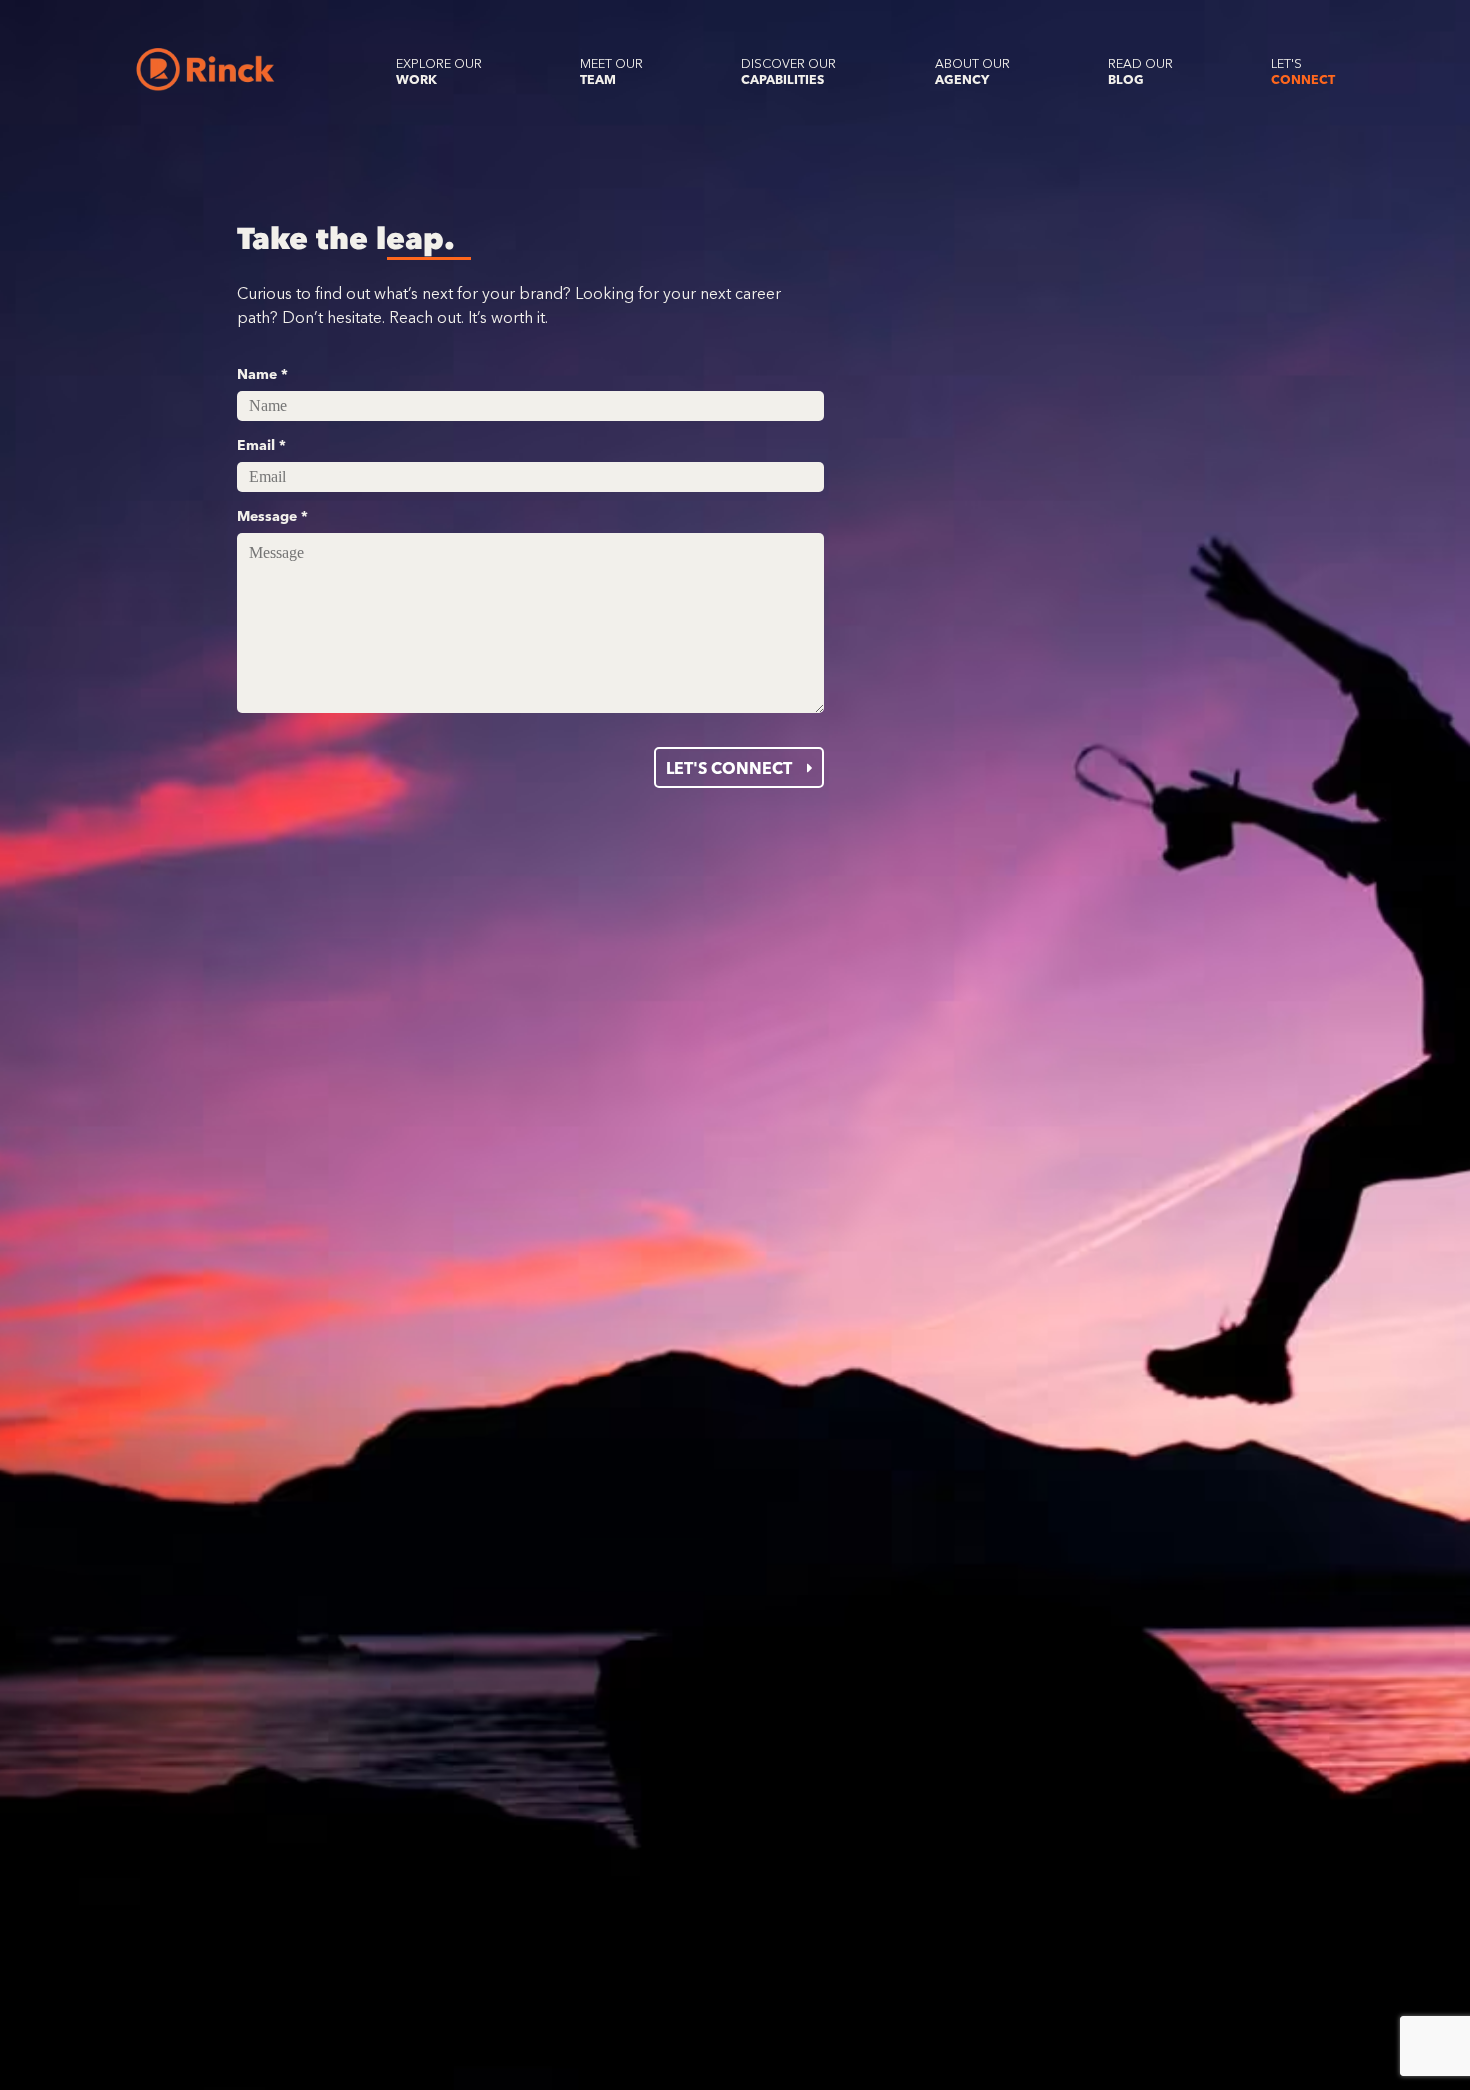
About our (972, 71)
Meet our (611, 71)
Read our (1140, 71)
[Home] (205, 69)
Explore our (439, 71)
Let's (1303, 71)
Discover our (788, 71)
